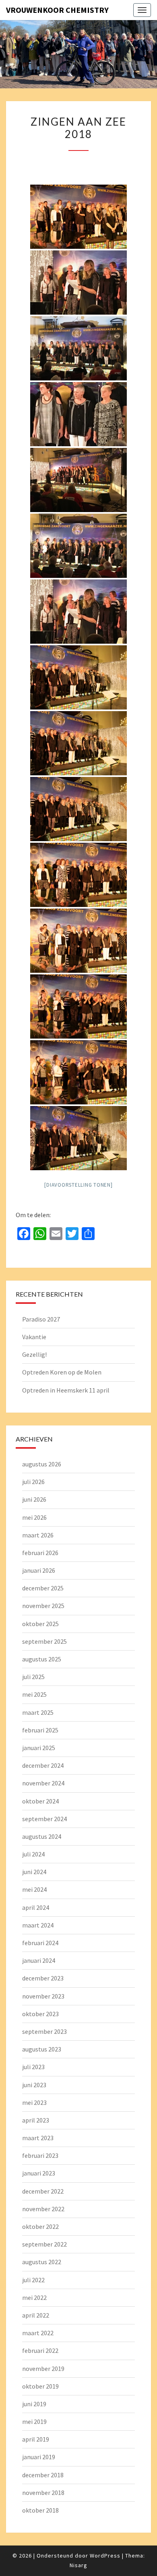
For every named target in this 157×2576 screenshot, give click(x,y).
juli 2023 (33, 2067)
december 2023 (43, 1978)
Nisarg (78, 2565)
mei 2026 (34, 1517)
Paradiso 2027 (41, 1319)
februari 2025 (40, 1730)
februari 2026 (40, 1553)
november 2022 (43, 2209)
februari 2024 (40, 1943)
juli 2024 (33, 1854)
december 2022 (43, 2191)
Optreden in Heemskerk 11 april (66, 1390)
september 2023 (44, 2031)
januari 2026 (39, 1570)
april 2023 (36, 2120)
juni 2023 (34, 2085)
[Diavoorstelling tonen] (78, 1185)
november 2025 (43, 1606)
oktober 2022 (40, 2226)
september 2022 (44, 2244)
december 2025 (43, 1588)
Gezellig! (34, 1354)
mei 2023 (34, 2102)
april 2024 (36, 1907)
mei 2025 (34, 1694)
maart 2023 (38, 2138)
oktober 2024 (40, 1801)
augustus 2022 (42, 2262)
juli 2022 (33, 2280)
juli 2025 (33, 1677)
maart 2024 (38, 1925)
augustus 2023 (42, 2049)
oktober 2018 (40, 2510)
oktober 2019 (40, 2386)
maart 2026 (38, 1535)
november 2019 (43, 2369)
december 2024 (43, 1765)
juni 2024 (34, 1872)
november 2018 (43, 2493)
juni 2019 (34, 2404)
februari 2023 (40, 2155)
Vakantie (34, 1337)
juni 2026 (34, 1499)
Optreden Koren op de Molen (62, 1372)
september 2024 (44, 1819)
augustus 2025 (42, 1659)
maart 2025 (38, 1712)
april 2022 (36, 2315)
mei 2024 (34, 1889)
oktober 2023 (40, 2014)
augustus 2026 (42, 1464)
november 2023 (43, 1996)
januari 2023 (39, 2173)
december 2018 (43, 2475)
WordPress (105, 2556)
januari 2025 (39, 1748)
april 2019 (36, 2439)
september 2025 (44, 1641)
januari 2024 (39, 1960)
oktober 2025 (40, 1624)
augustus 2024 (42, 1836)
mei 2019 (34, 2421)
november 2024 (43, 1783)
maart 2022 (38, 2333)
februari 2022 (40, 2350)
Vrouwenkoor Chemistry (57, 10)
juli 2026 (33, 1482)
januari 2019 (39, 2457)
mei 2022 (34, 2297)
